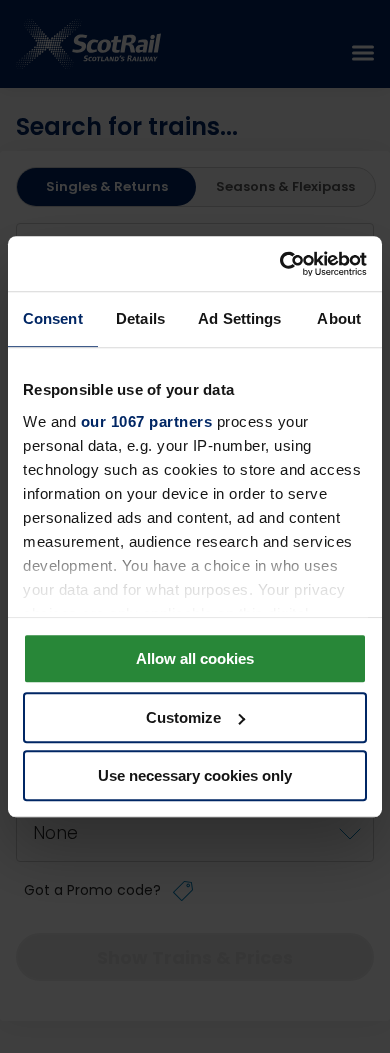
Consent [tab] (53, 318)
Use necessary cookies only (195, 775)
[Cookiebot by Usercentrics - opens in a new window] (280, 264)
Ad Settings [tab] (239, 318)
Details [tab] (140, 318)
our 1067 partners (147, 421)
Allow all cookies (195, 658)
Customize (183, 717)
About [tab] (339, 318)
